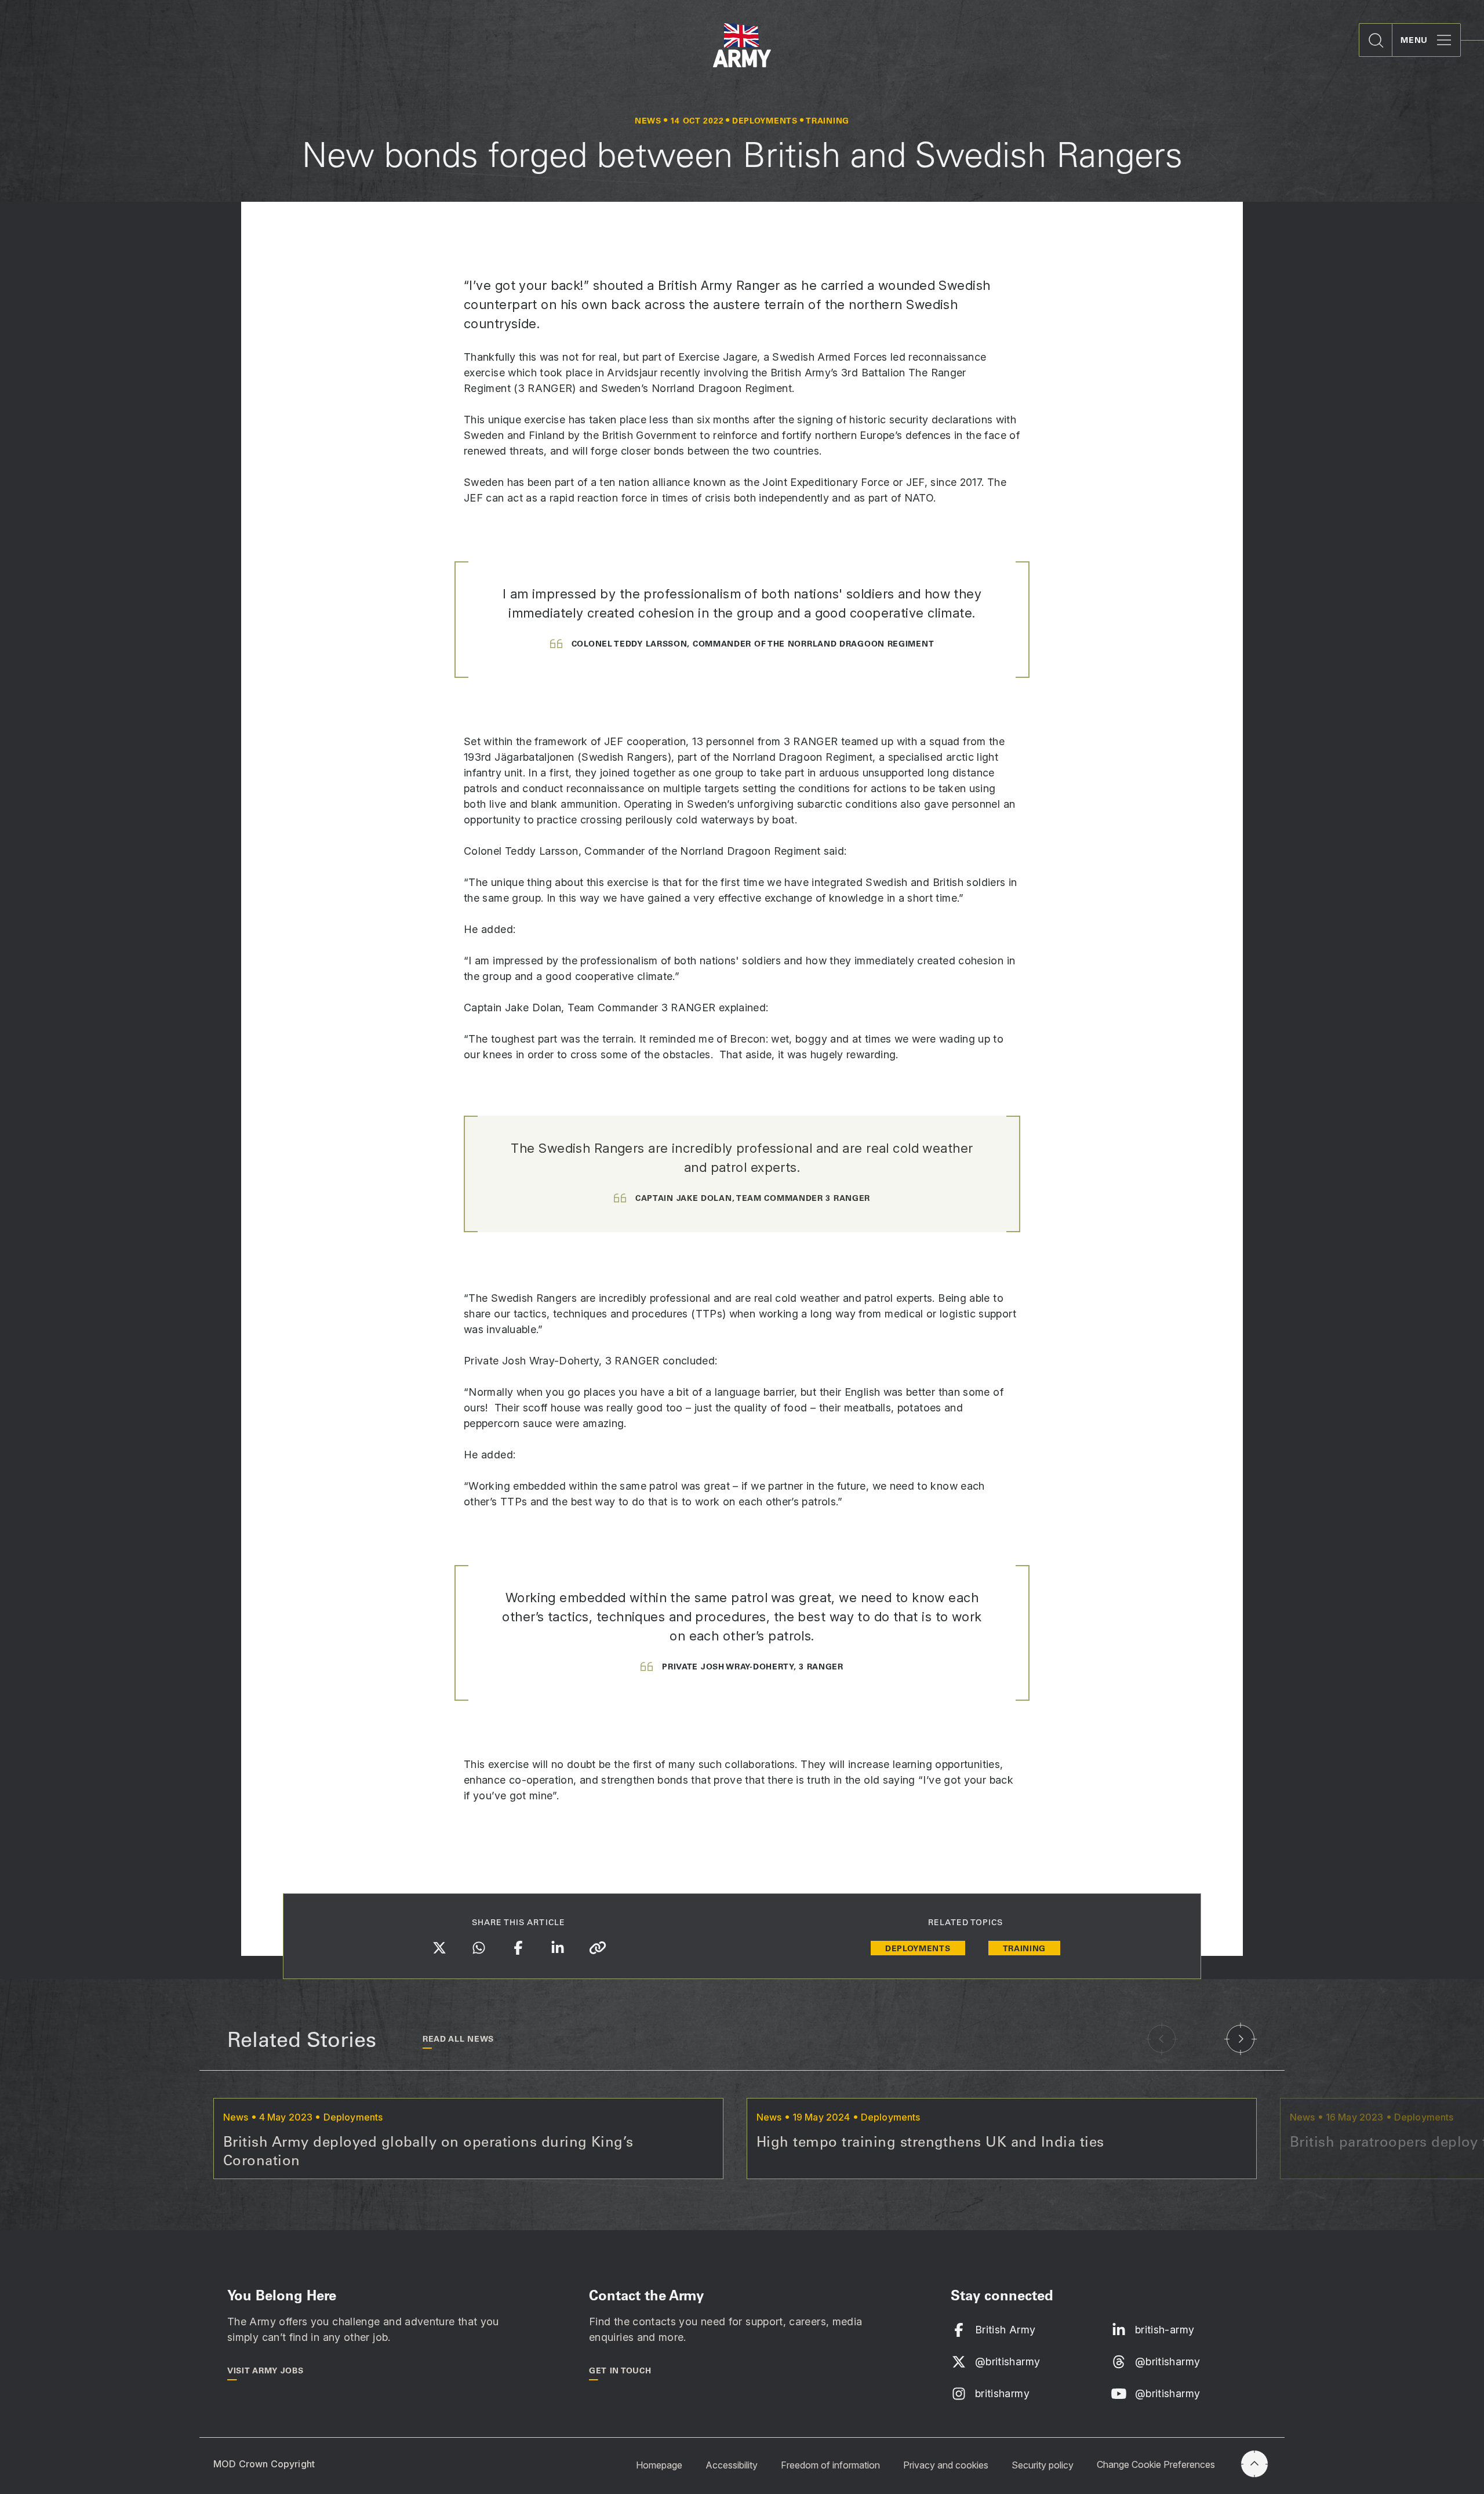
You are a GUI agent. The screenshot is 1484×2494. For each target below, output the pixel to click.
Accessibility (732, 2464)
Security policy (1043, 2464)
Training (1025, 1948)
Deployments (918, 1948)
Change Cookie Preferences (1156, 2464)
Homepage (659, 2464)
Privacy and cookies (946, 2464)
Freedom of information (830, 2464)
